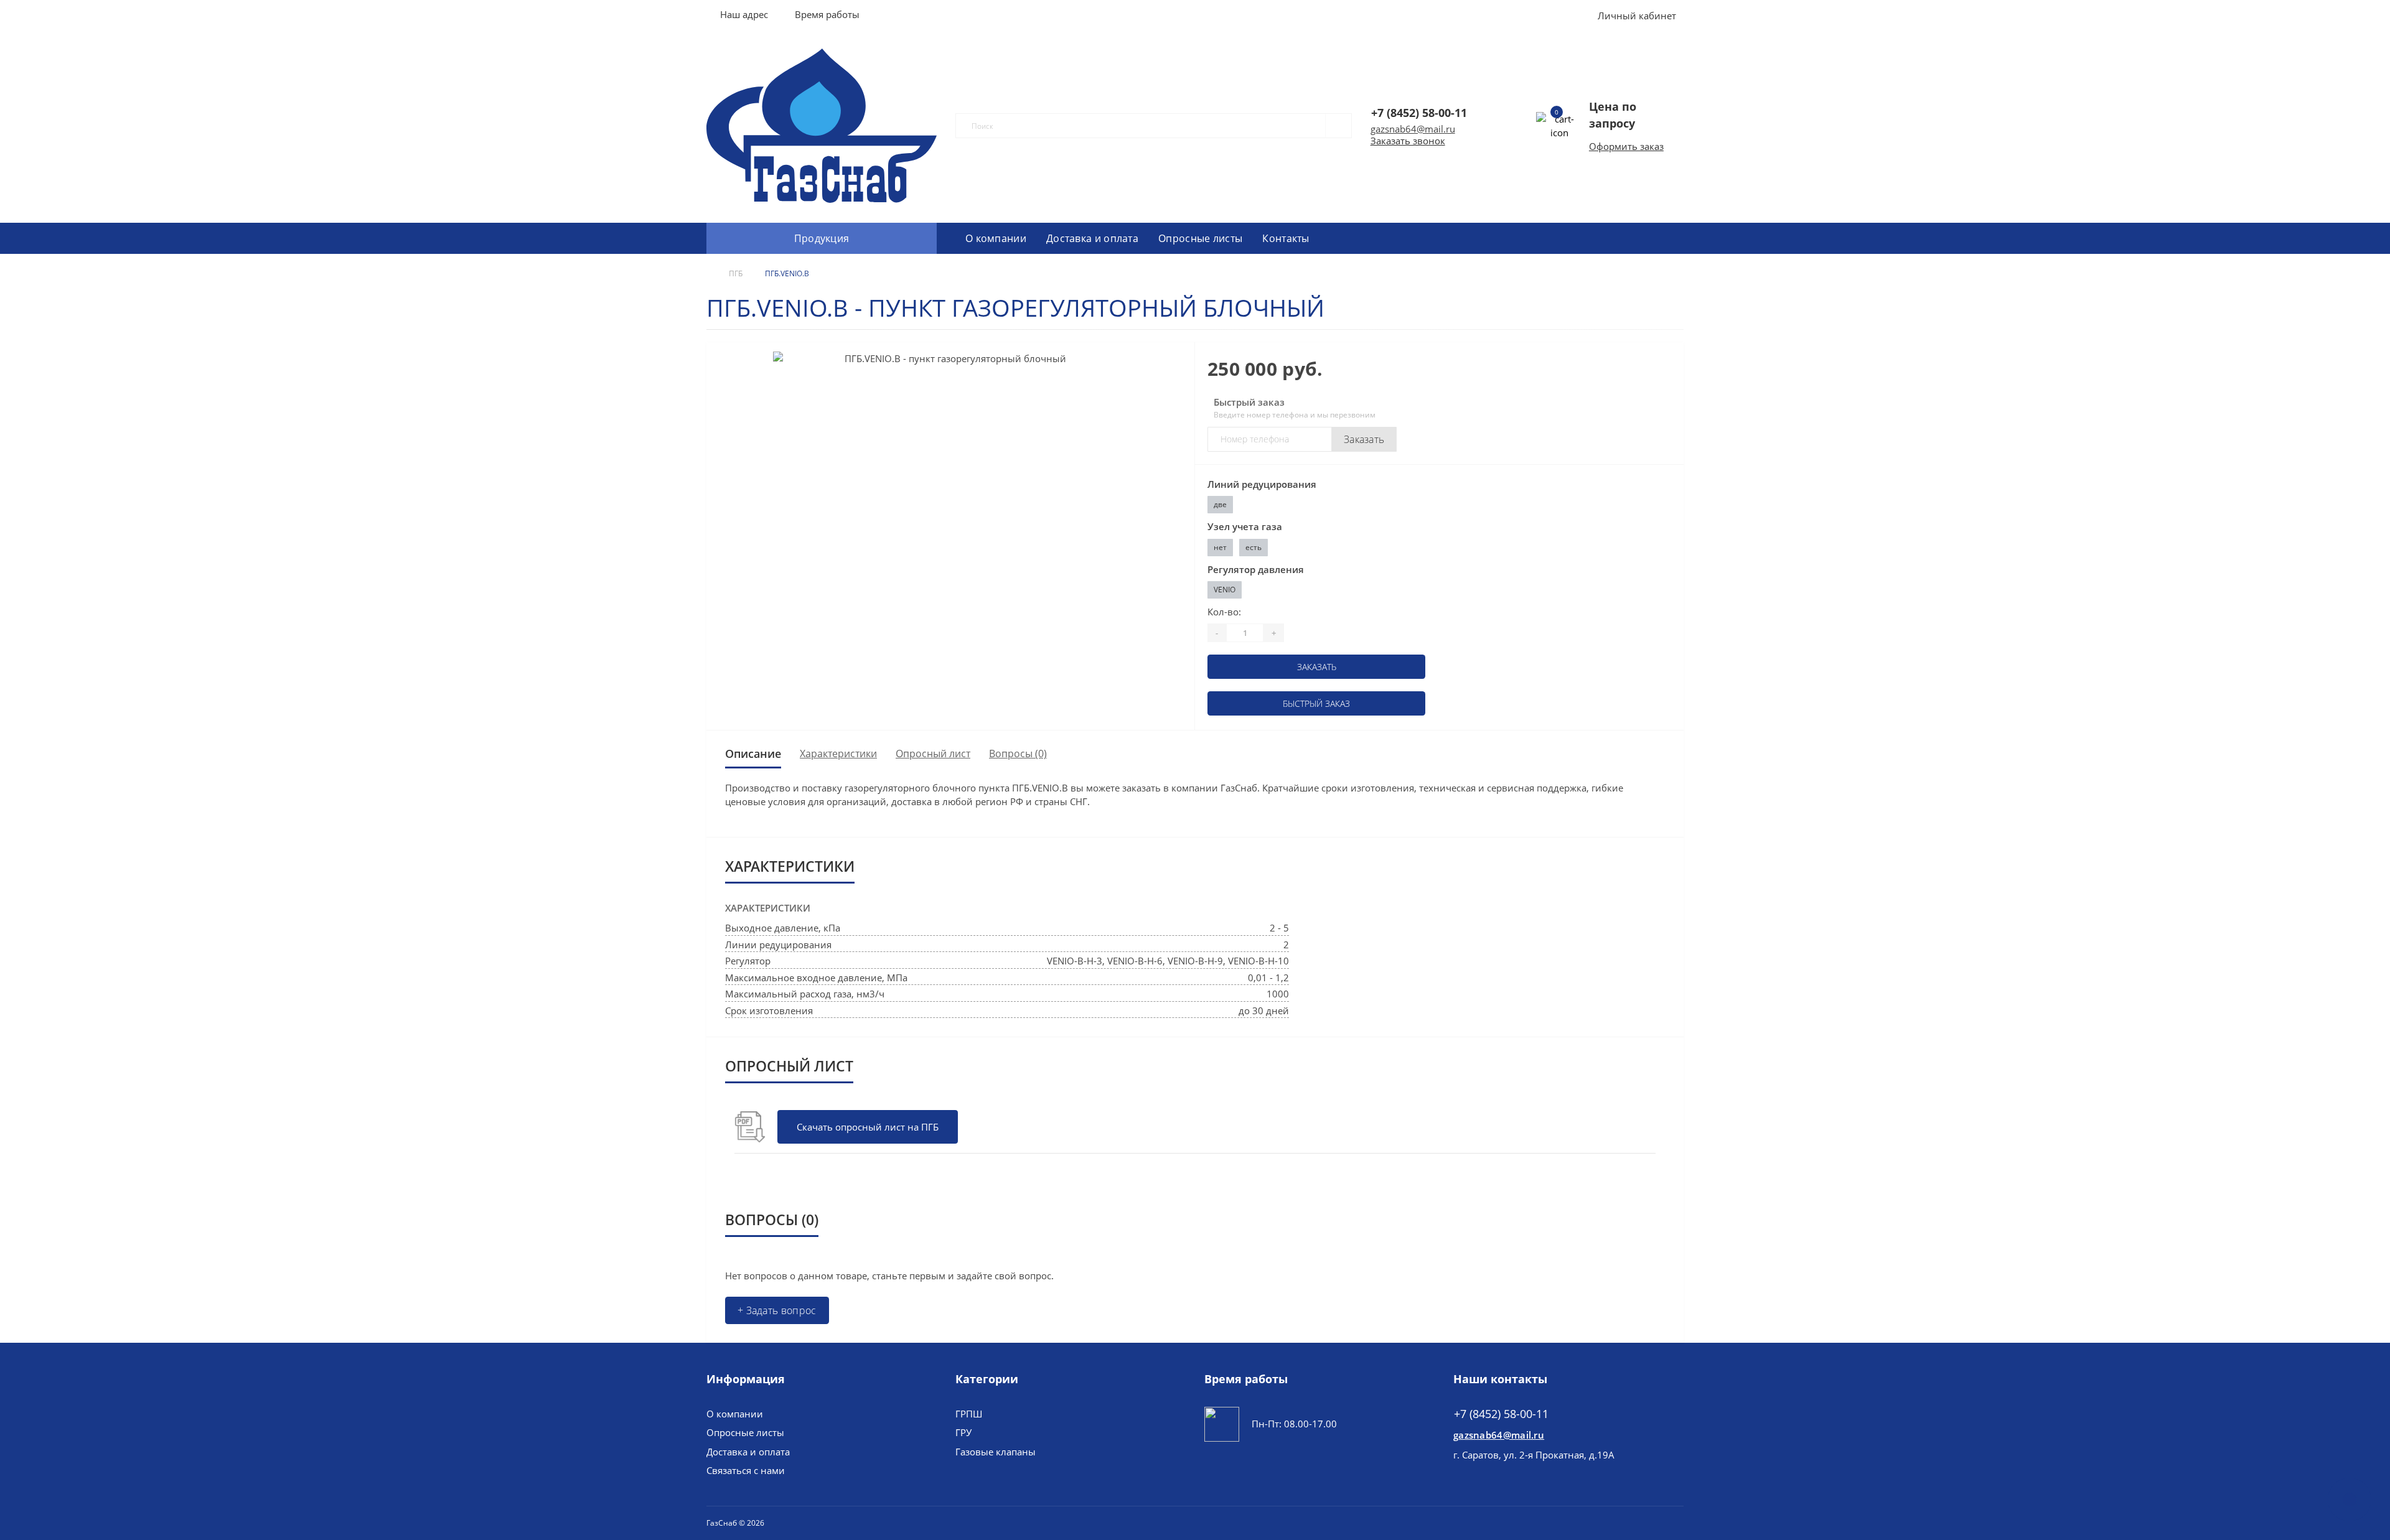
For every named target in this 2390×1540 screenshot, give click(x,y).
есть (1254, 547)
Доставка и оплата (1092, 238)
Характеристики (838, 754)
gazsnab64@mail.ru (1413, 129)
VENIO (1225, 590)
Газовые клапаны (996, 1452)
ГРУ (963, 1432)
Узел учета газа (1245, 526)
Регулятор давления (1256, 569)
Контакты (1286, 238)
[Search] (1333, 126)
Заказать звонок (1408, 141)
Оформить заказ (1626, 146)
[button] (827, 14)
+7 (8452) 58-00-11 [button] (1501, 1414)
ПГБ (736, 273)
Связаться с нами (746, 1470)
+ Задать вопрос (777, 1310)
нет (1220, 547)
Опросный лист (933, 754)
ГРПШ (969, 1414)
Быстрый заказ (1316, 703)
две (1220, 504)
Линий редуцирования (1262, 484)
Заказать (1364, 439)
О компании (996, 238)
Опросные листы (1200, 238)
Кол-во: (1224, 612)
